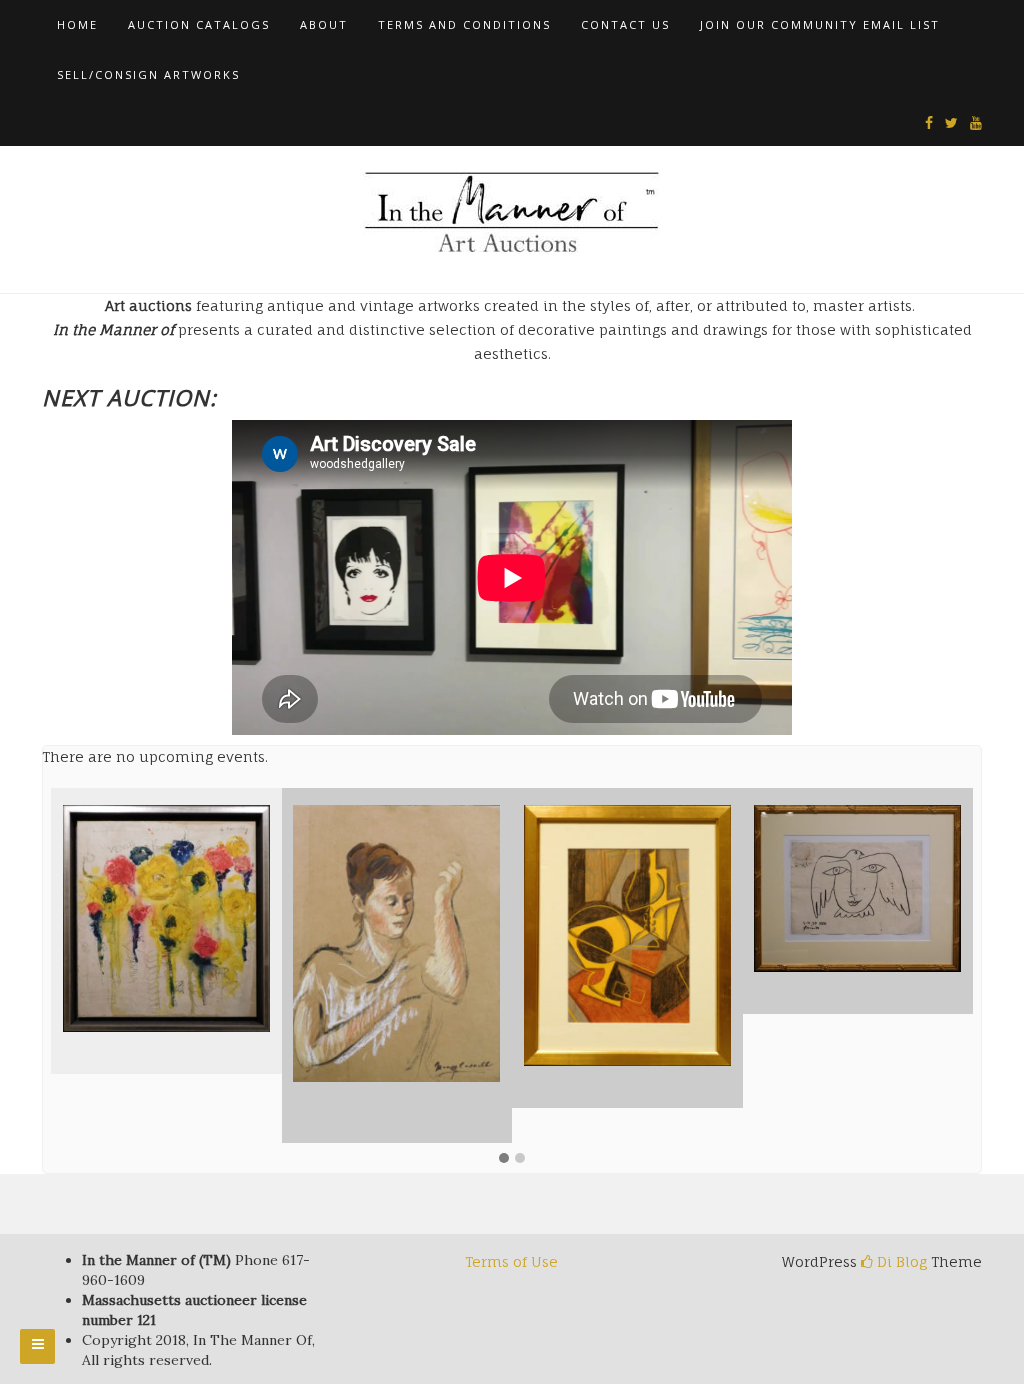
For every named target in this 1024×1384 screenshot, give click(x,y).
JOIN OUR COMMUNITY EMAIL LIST (820, 24)
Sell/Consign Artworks (148, 74)
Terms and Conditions (464, 24)
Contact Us (625, 24)
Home (77, 24)
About (324, 24)
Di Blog (900, 1261)
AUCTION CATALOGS (199, 24)
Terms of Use (511, 1261)
